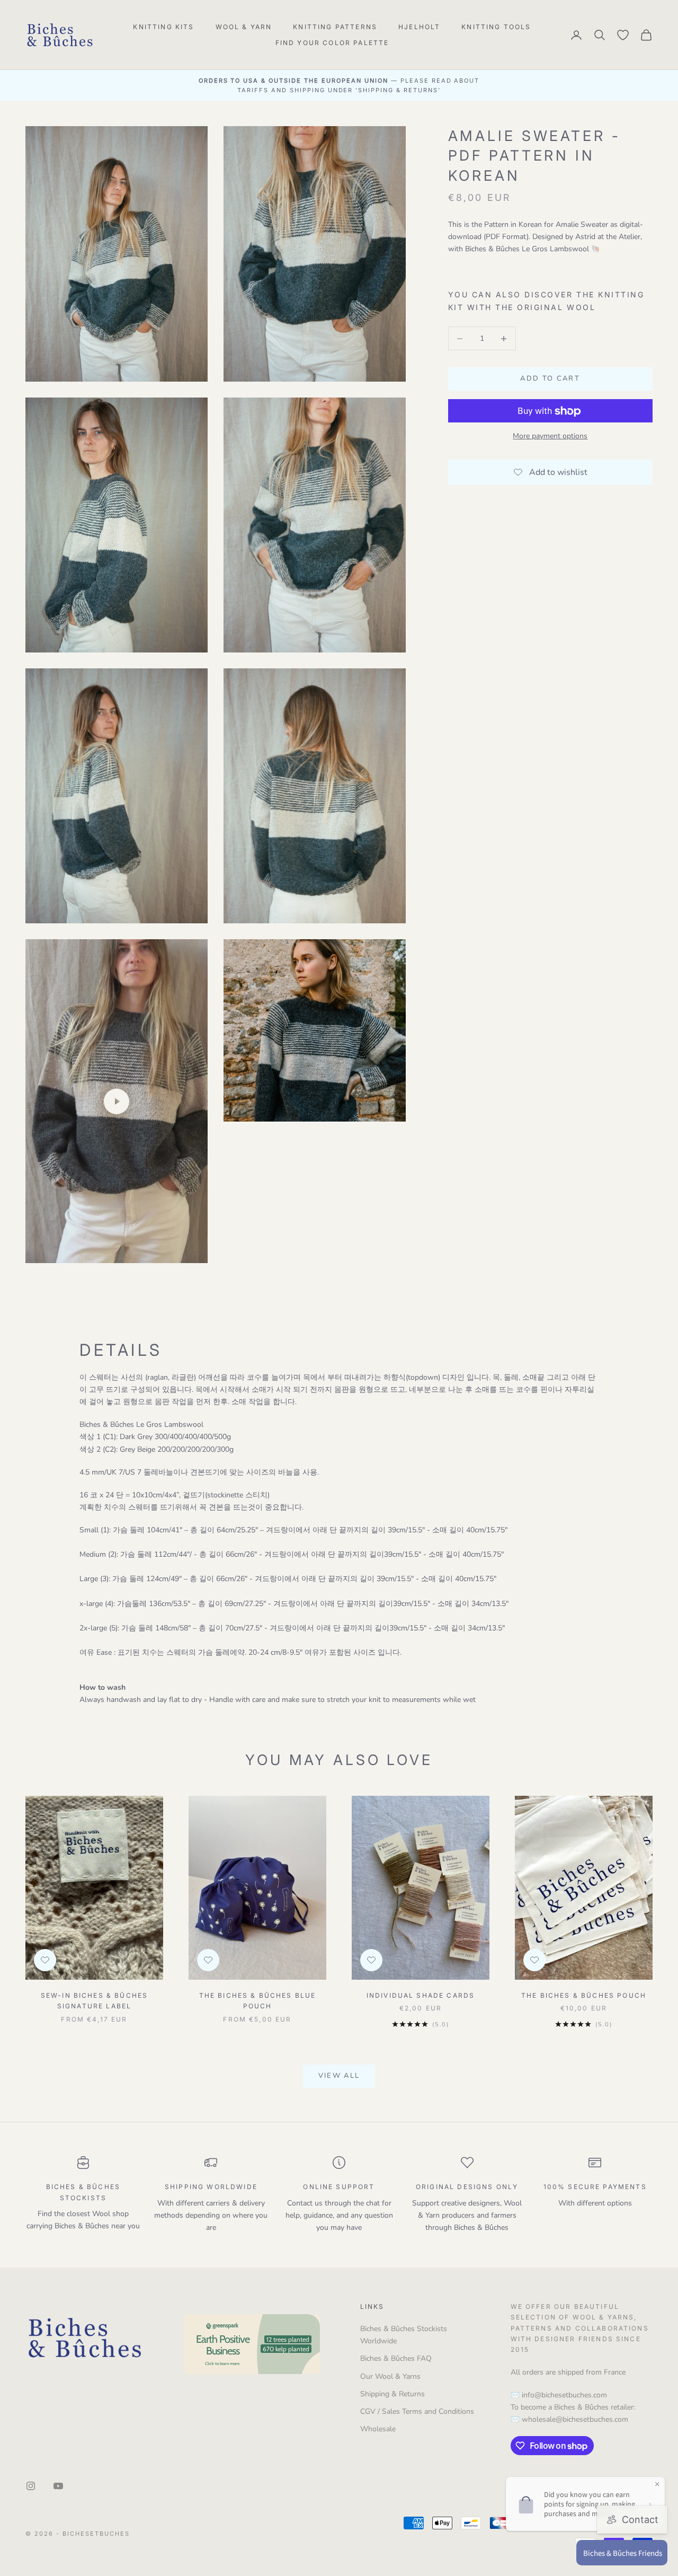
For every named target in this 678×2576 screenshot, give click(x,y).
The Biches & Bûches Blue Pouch (258, 2001)
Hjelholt (419, 27)
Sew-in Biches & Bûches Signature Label (95, 2001)
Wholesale (378, 2429)
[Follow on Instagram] (31, 2486)
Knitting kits (163, 27)
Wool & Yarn (244, 27)
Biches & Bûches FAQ (396, 2358)
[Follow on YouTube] (58, 2486)
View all (339, 2076)
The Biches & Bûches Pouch (584, 1995)
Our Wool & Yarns (390, 2376)
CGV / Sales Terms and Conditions (417, 2411)
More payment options (550, 436)
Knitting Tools (496, 27)
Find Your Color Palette (332, 43)
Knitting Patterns (335, 27)
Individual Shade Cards (421, 1995)
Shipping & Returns (392, 2394)
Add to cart (550, 379)
